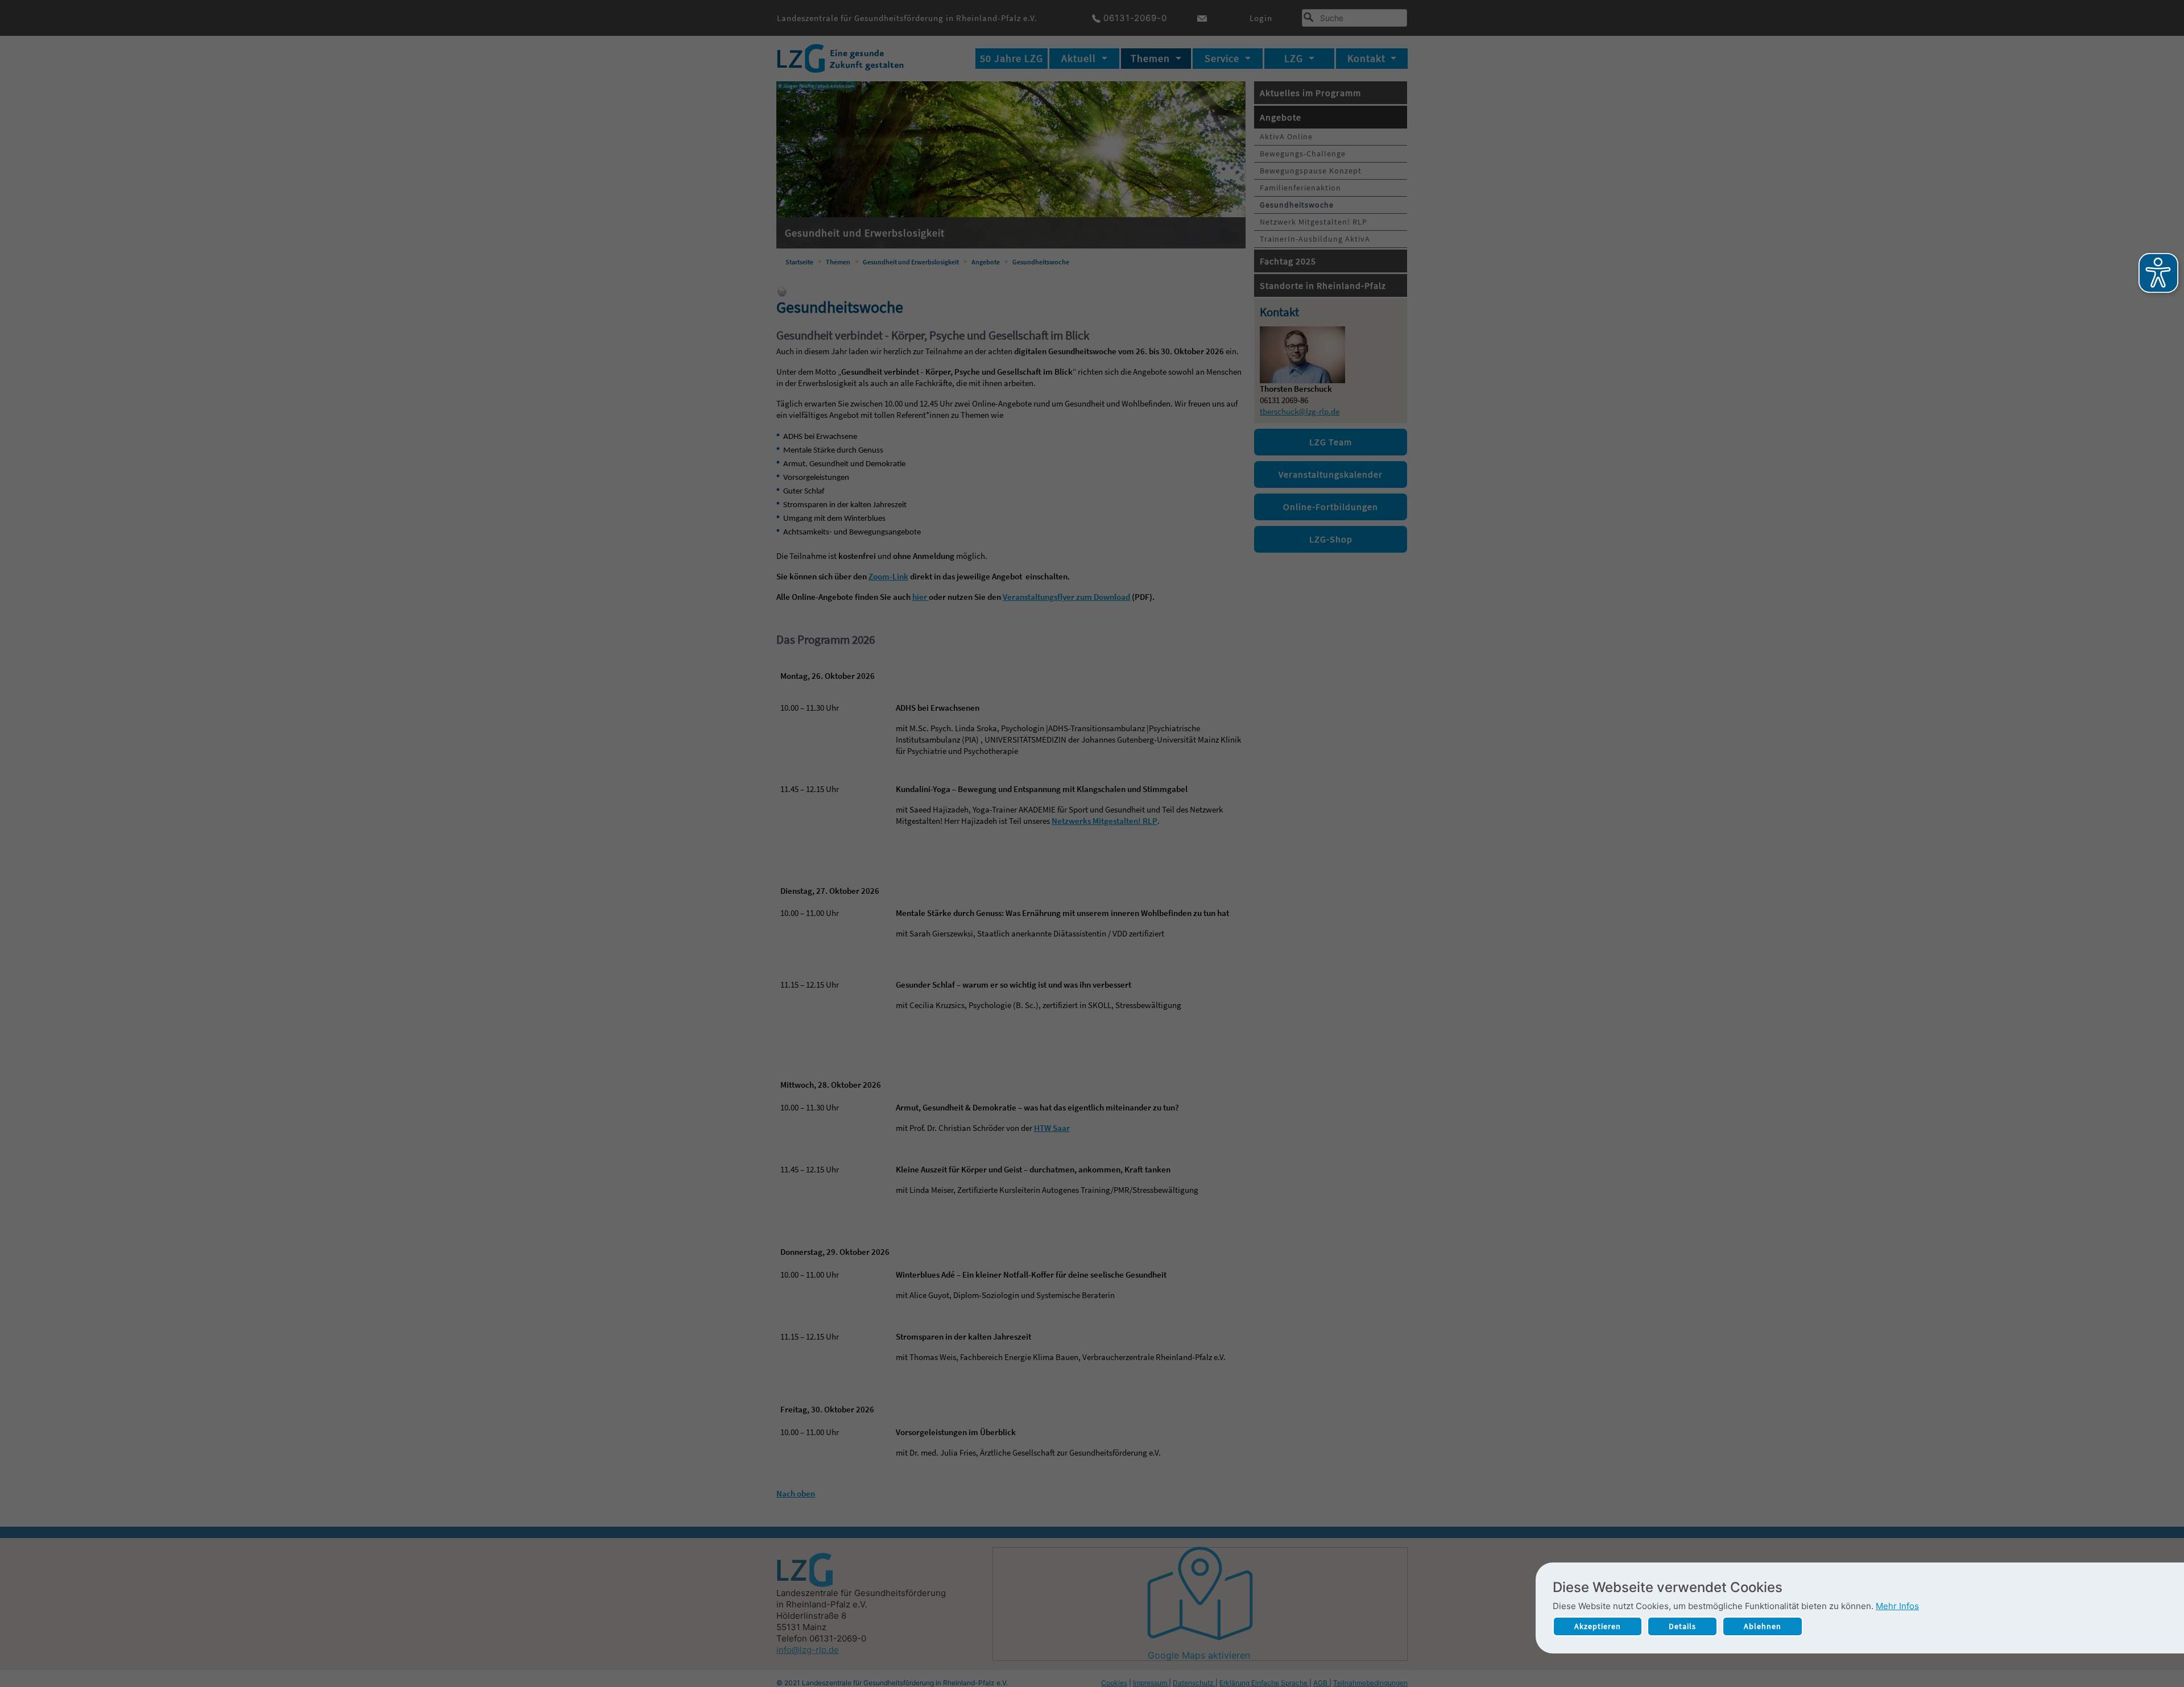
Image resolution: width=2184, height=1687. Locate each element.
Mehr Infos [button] (1897, 1606)
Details (1682, 1626)
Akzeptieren (1598, 1626)
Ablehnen (1763, 1626)
